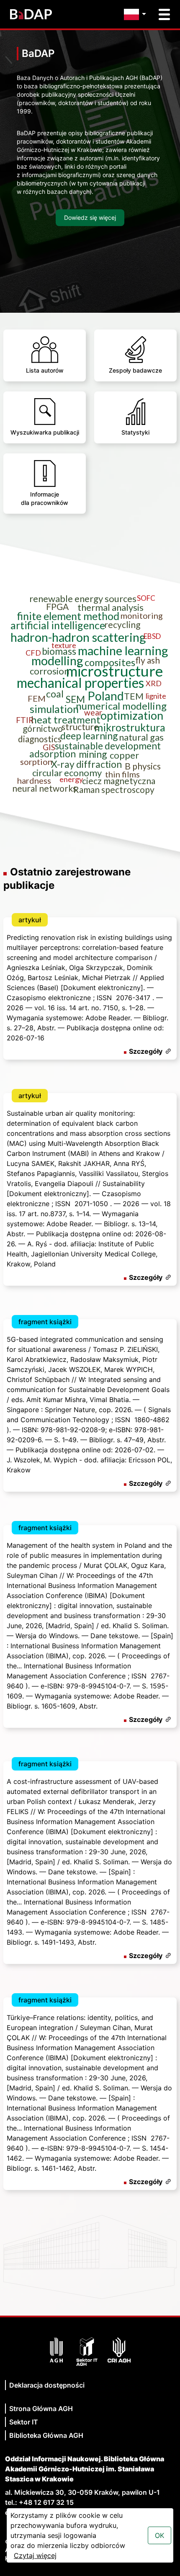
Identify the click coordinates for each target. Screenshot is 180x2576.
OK (159, 2535)
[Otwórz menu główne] (164, 14)
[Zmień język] (137, 14)
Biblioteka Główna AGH (46, 2435)
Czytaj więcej (35, 2555)
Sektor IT (24, 2422)
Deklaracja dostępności (47, 2385)
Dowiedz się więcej (90, 217)
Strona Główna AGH (41, 2409)
